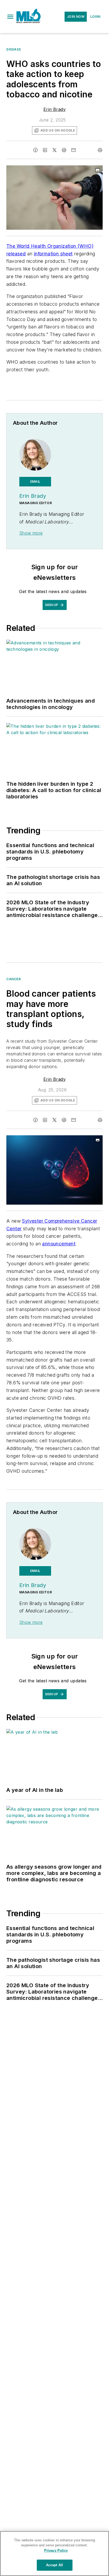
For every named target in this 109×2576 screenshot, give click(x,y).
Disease (14, 49)
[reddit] (64, 150)
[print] (100, 150)
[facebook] (35, 150)
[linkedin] (45, 150)
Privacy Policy (56, 2550)
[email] (74, 150)
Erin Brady (54, 109)
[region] (54, 2554)
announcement (59, 1244)
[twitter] (54, 150)
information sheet (53, 254)
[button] (10, 17)
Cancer (14, 979)
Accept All (54, 2565)
